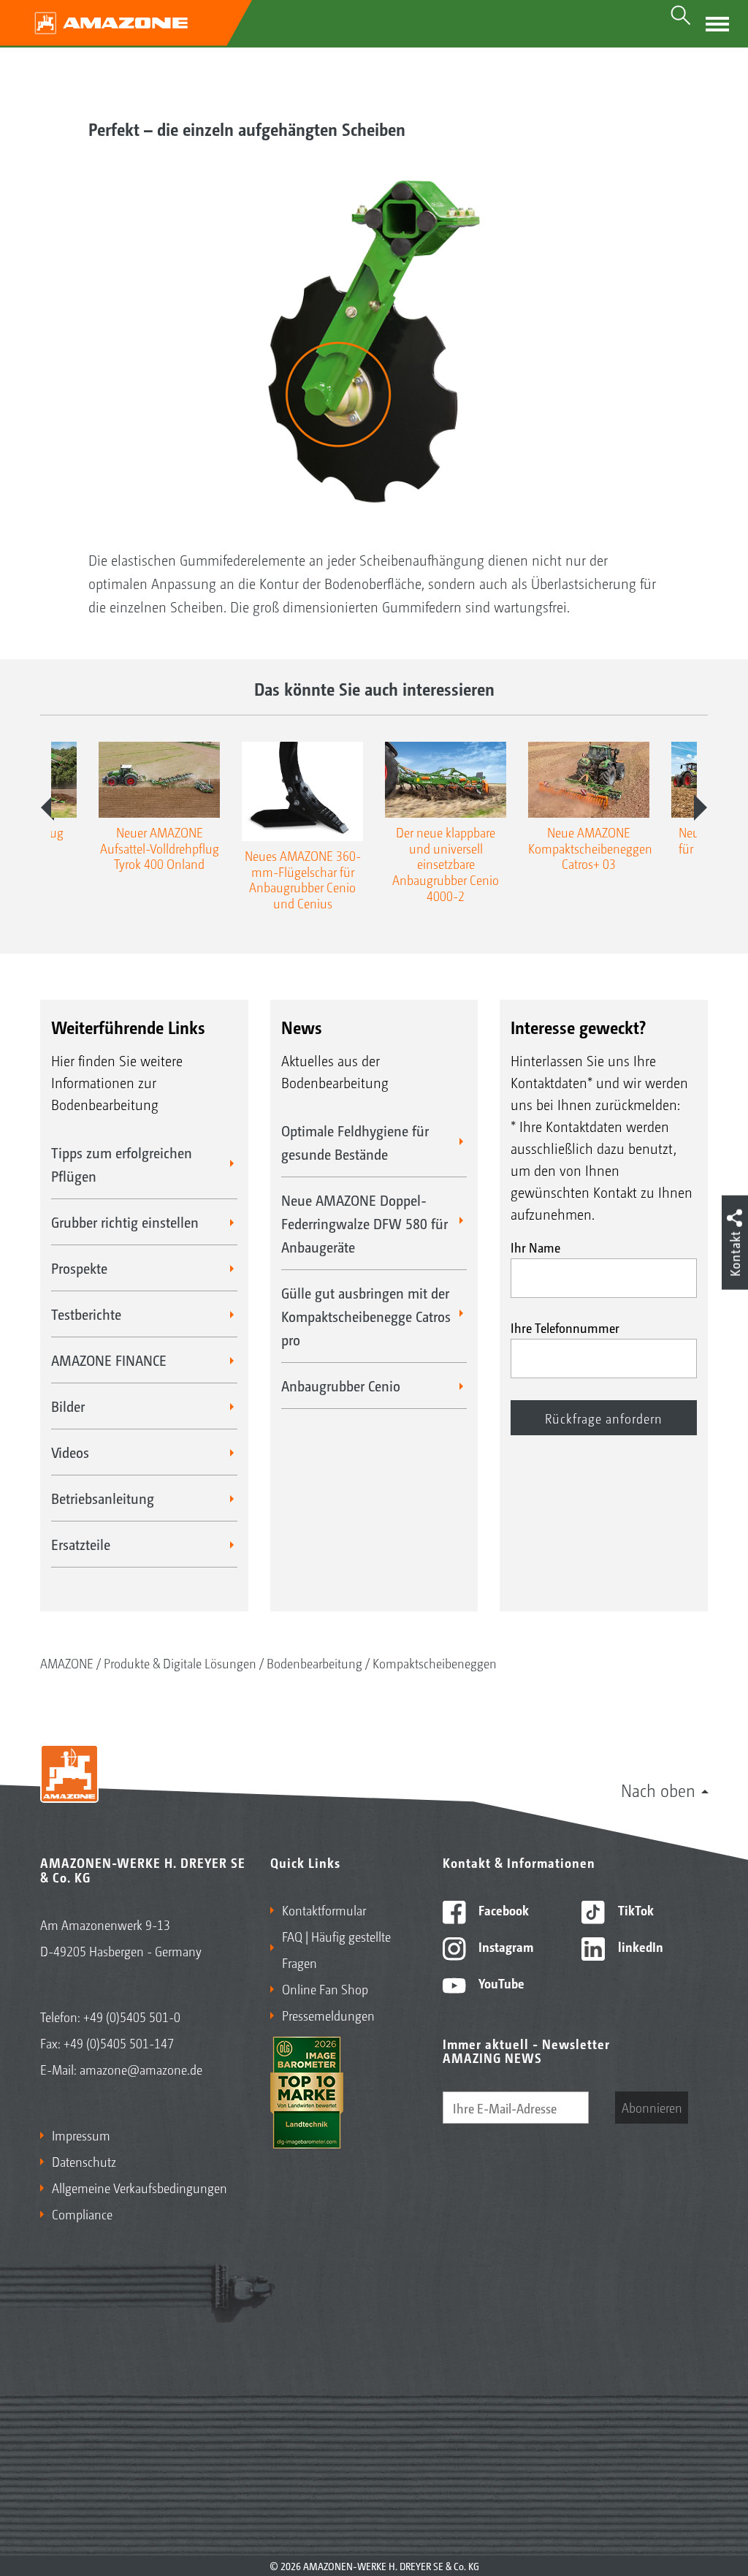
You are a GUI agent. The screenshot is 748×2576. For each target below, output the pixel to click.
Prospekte (79, 1268)
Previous (47, 808)
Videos (70, 1452)
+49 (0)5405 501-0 (132, 2016)
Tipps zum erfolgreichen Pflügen (122, 1164)
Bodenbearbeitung (314, 1663)
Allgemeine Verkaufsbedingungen (140, 2187)
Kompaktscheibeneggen (435, 1663)
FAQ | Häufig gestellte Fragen (336, 1949)
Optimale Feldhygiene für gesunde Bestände (355, 1142)
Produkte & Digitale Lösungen (180, 1663)
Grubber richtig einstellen (125, 1222)
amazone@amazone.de (141, 2069)
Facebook (502, 1910)
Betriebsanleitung (103, 1498)
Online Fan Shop (325, 1988)
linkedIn (639, 1946)
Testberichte (86, 1314)
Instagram (504, 1946)
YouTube (500, 1983)
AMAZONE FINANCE (109, 1360)
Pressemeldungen (328, 2015)
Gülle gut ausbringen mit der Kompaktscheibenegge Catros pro (366, 1316)
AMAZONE (67, 1663)
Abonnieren (652, 2107)
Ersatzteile (81, 1544)
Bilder (68, 1406)
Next (701, 808)
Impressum (81, 2135)
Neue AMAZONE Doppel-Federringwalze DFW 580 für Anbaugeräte (365, 1223)
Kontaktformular (324, 1910)
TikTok (634, 1910)
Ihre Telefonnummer (565, 1327)
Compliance (82, 2214)
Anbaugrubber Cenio (341, 1386)
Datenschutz (84, 2161)
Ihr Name (535, 1247)
